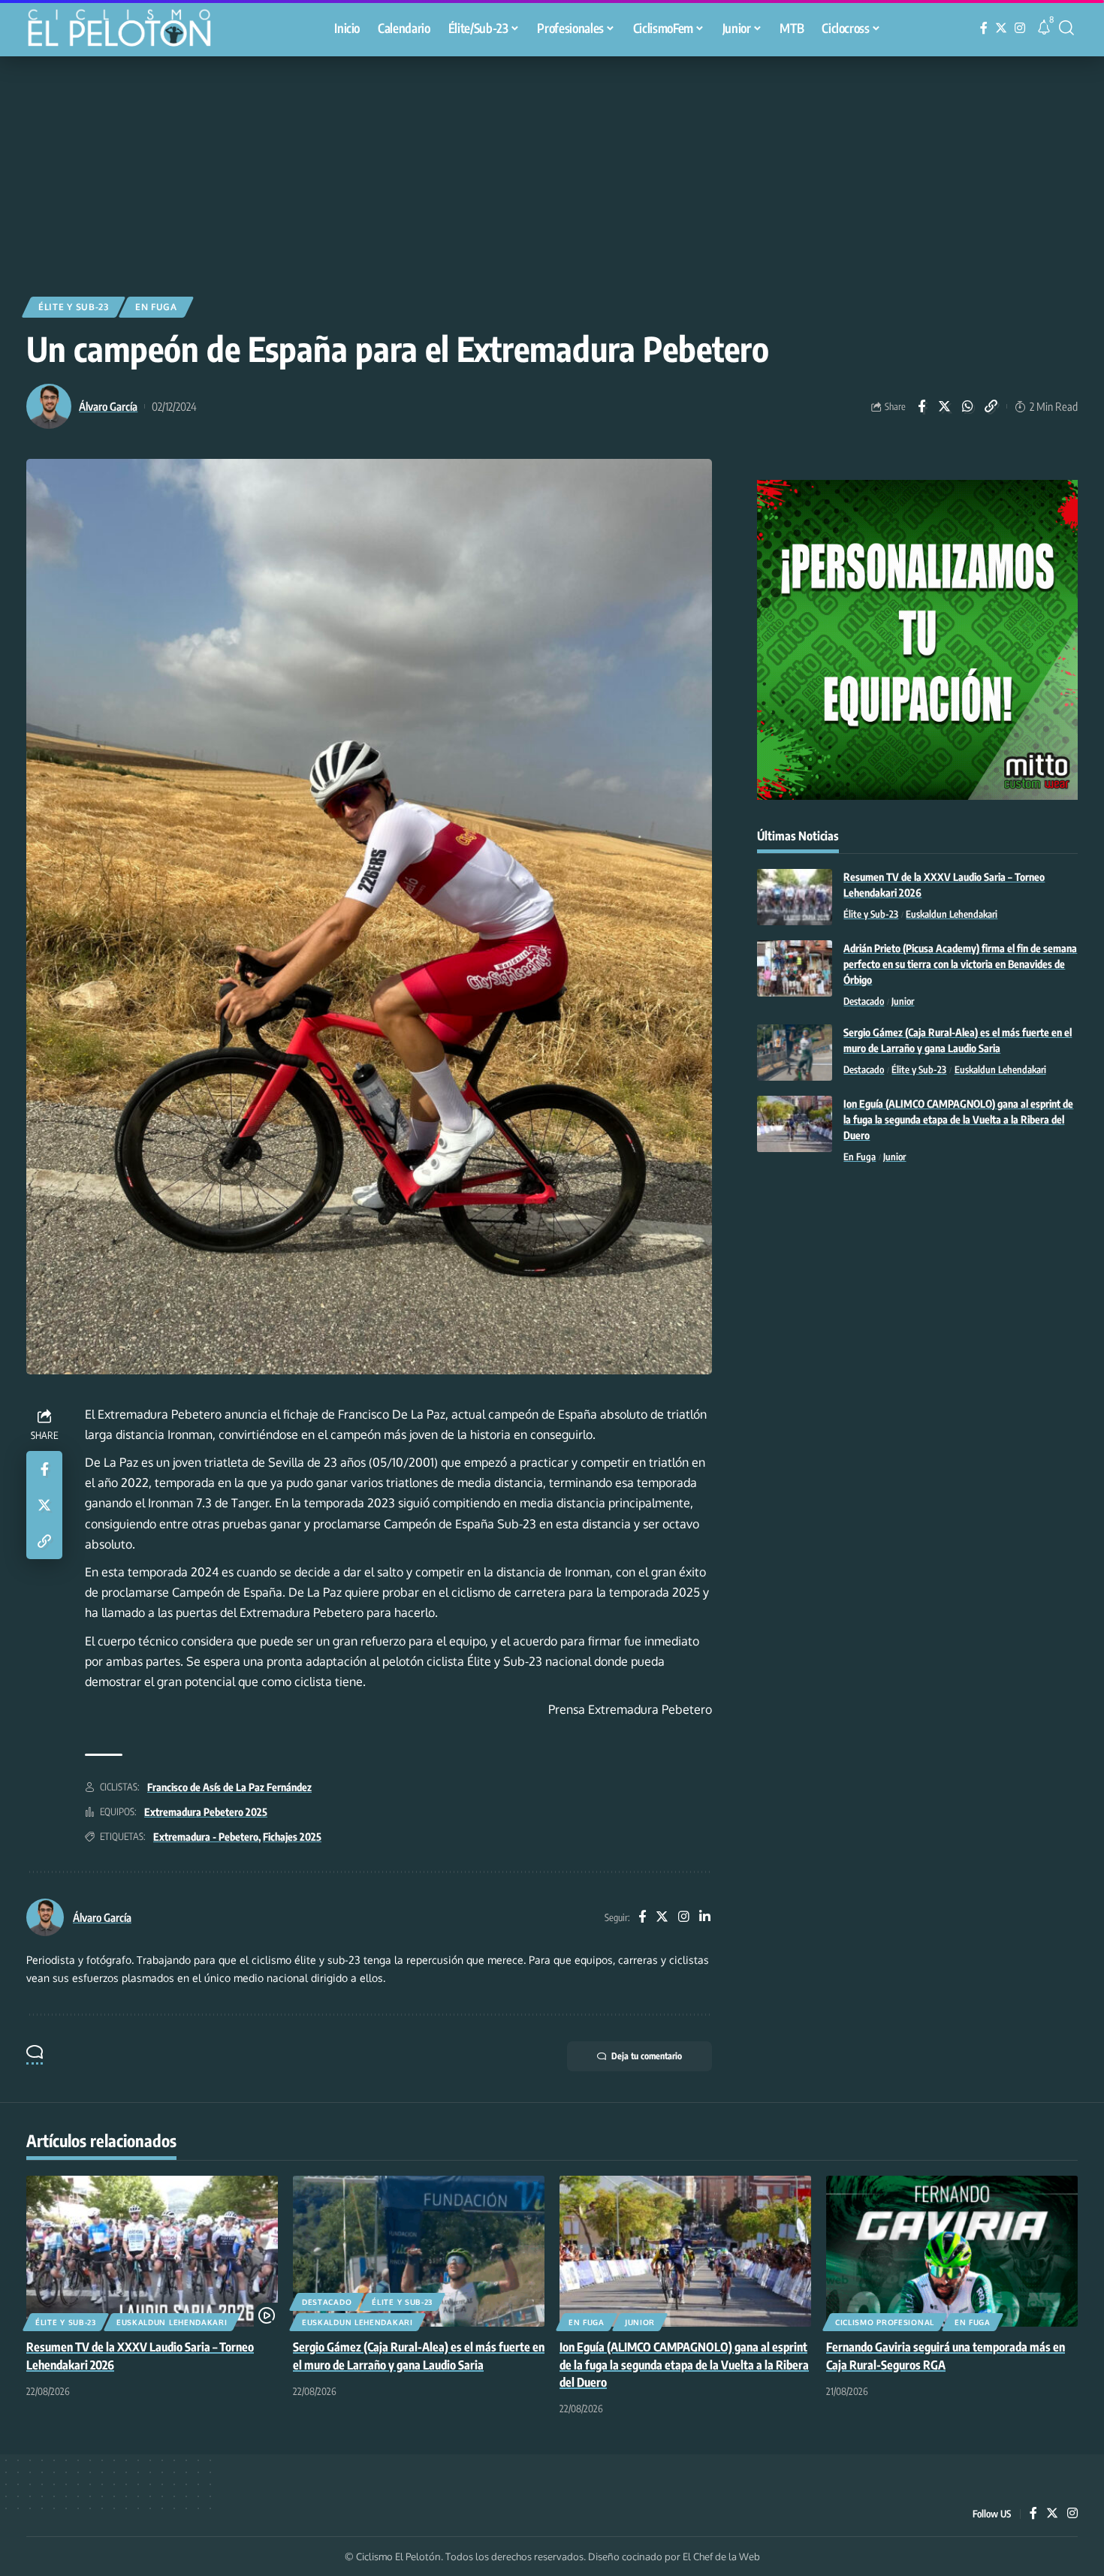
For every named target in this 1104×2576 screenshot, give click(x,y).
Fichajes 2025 (292, 1837)
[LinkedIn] (705, 1918)
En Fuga (156, 307)
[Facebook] (984, 28)
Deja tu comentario (647, 2056)
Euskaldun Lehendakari (952, 914)
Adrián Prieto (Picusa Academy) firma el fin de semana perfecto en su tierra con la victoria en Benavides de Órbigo (960, 964)
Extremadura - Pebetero (206, 1837)
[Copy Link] (991, 406)
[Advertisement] (552, 169)
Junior (903, 1001)
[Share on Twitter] (945, 406)
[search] (1066, 28)
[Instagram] (1020, 28)
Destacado (864, 1001)
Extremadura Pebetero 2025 (206, 1812)
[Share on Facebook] (922, 406)
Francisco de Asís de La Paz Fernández (229, 1787)
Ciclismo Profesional (885, 2322)
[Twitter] (1001, 28)
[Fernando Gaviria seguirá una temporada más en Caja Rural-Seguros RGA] (952, 2251)
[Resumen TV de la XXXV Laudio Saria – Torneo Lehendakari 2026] (795, 897)
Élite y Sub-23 (74, 307)
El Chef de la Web (721, 2556)
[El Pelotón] (127, 30)
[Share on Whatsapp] (968, 406)
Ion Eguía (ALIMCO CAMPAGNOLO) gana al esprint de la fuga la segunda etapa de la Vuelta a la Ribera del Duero (958, 1119)
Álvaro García (108, 406)
